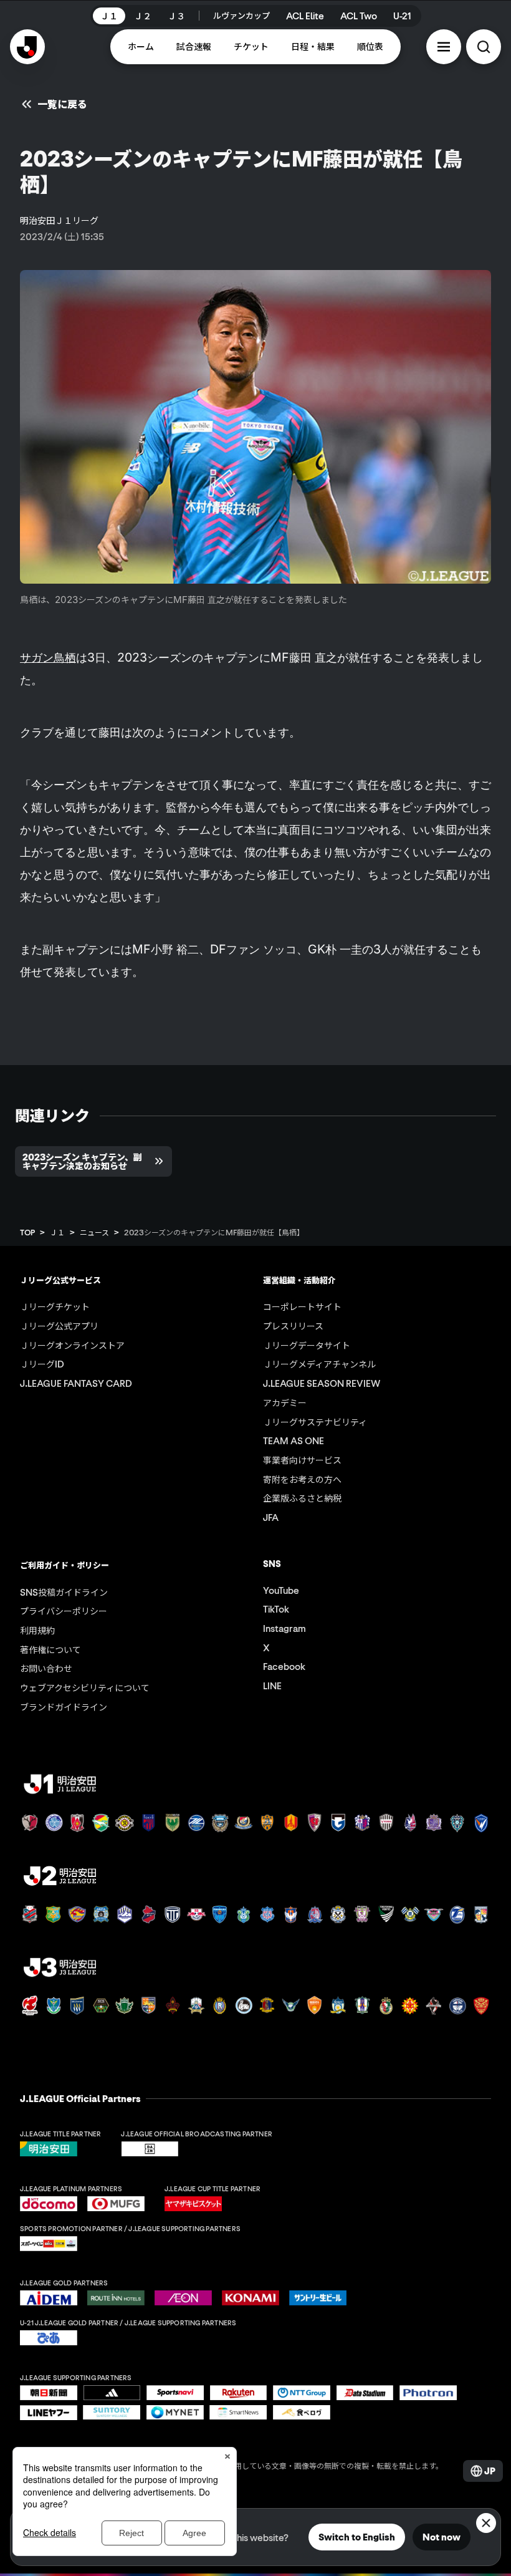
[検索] (484, 47)
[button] (444, 47)
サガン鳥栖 (48, 657)
